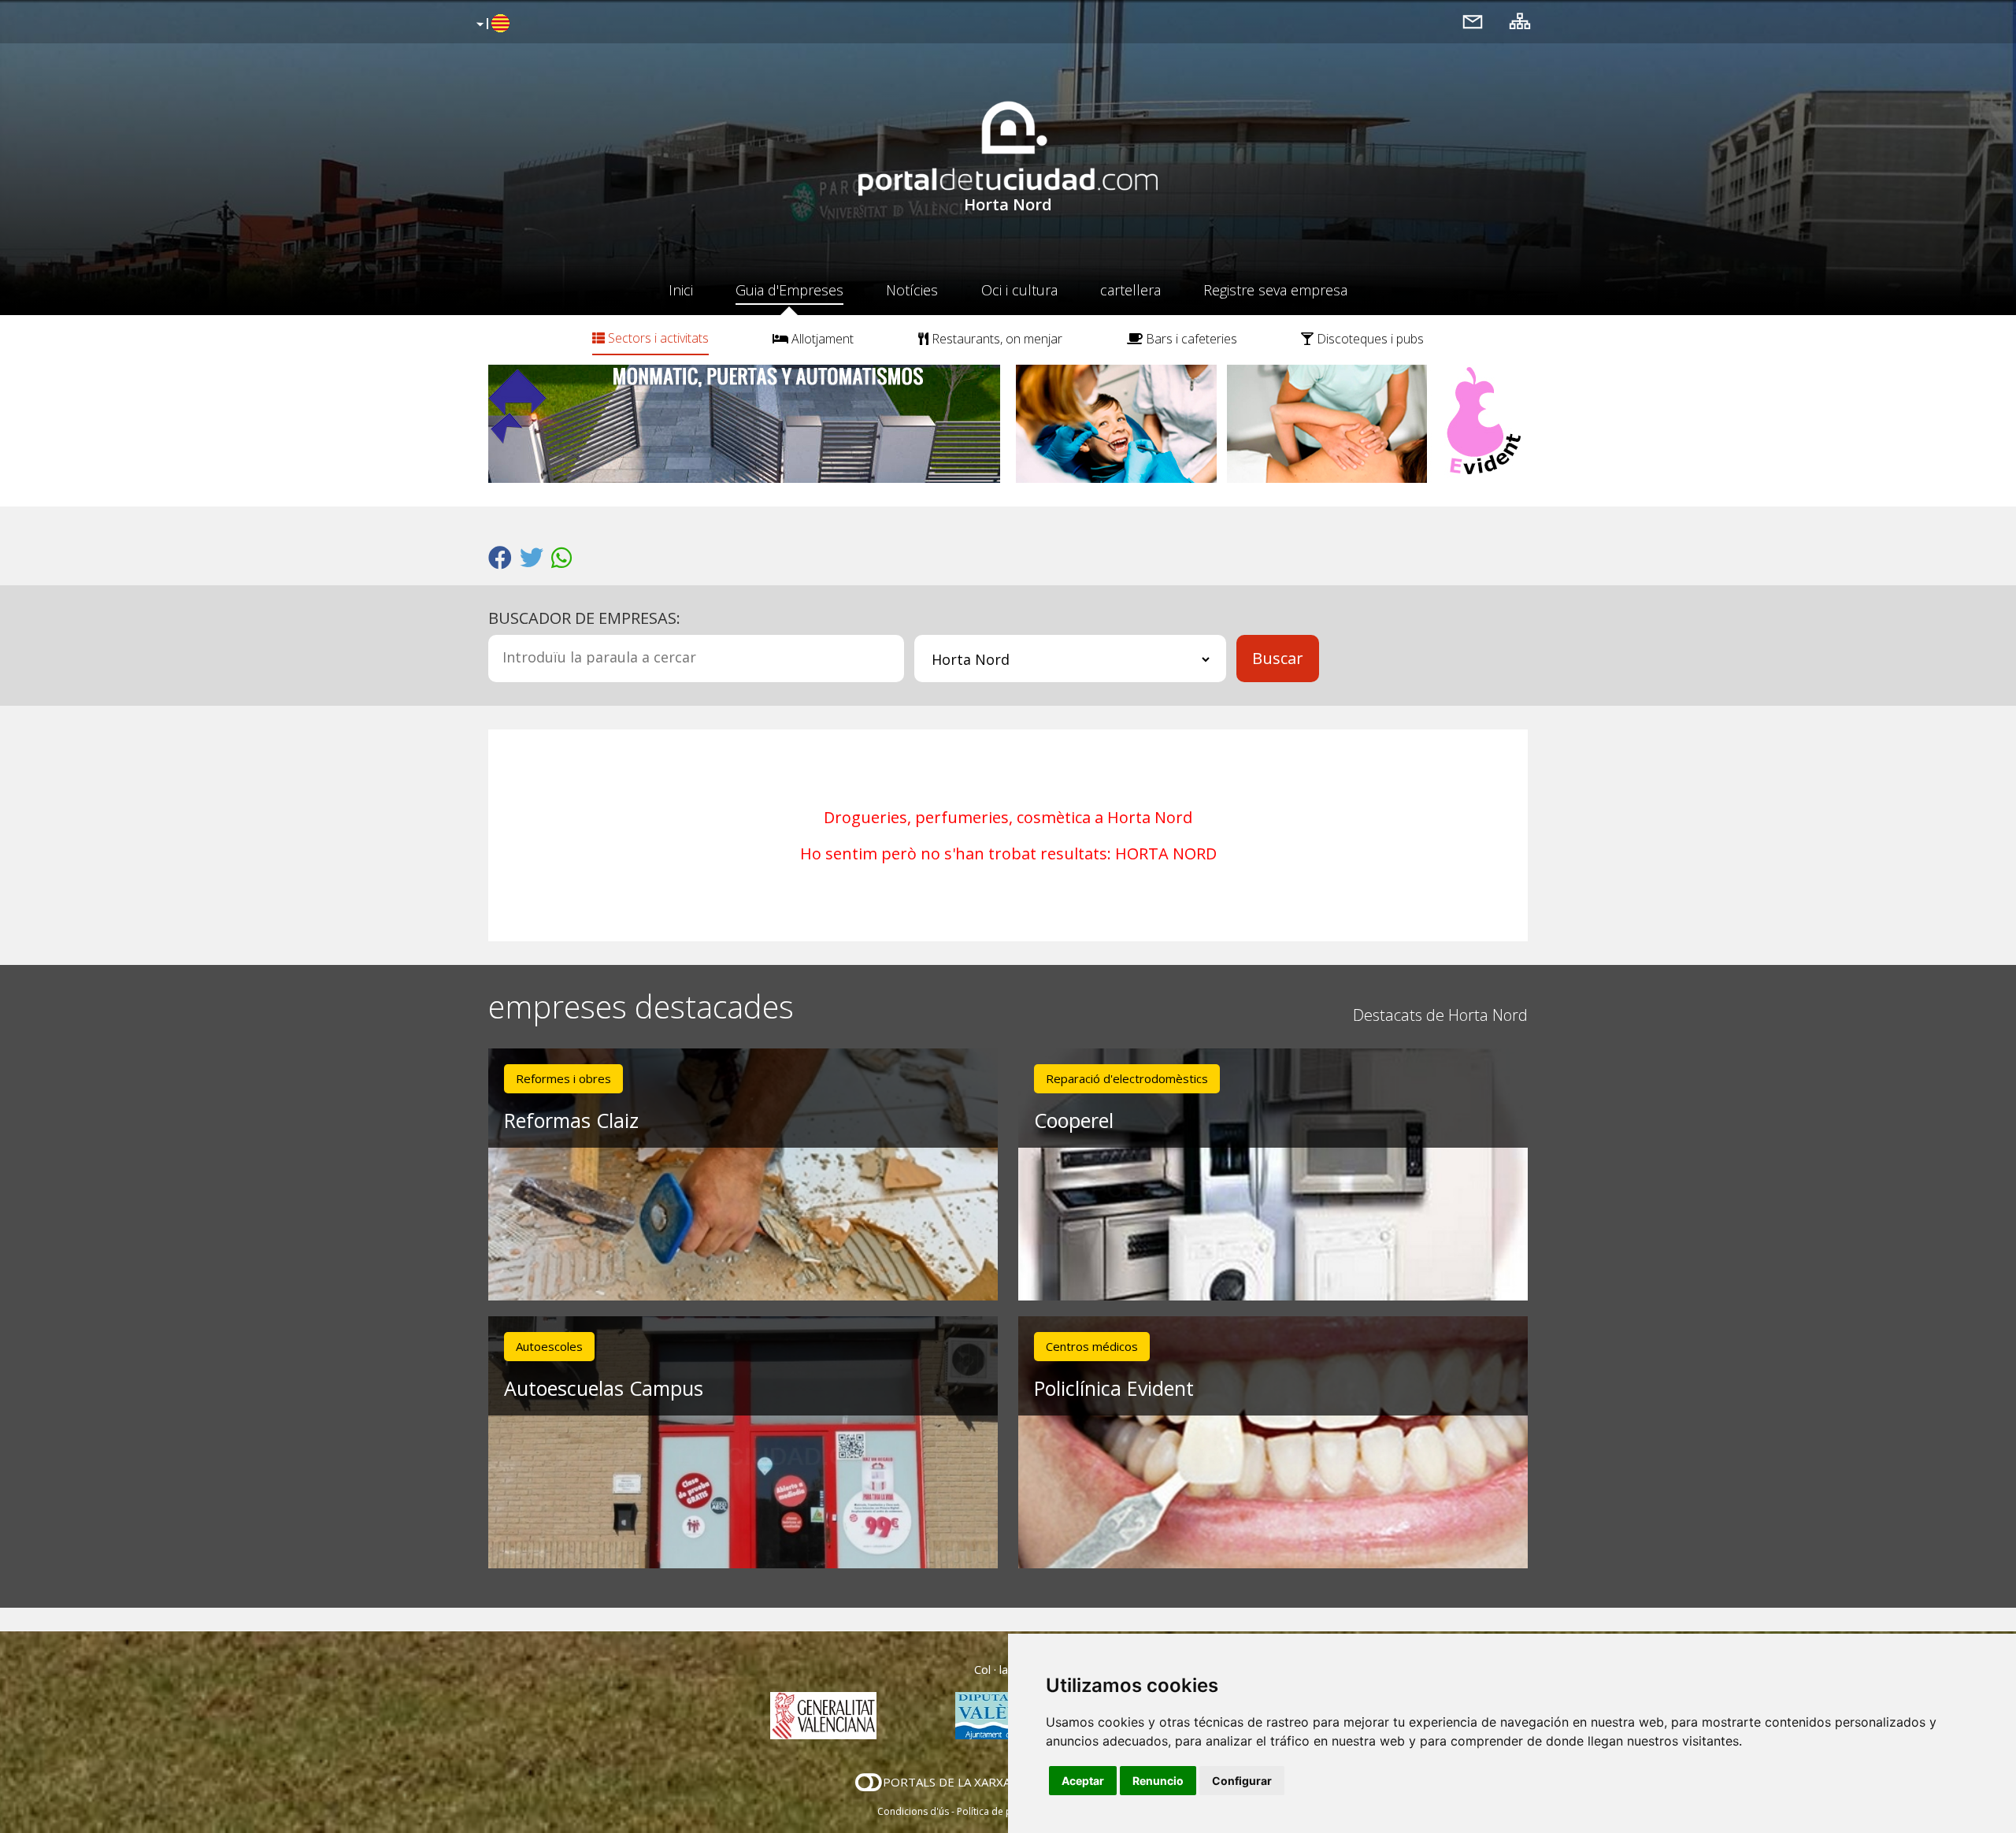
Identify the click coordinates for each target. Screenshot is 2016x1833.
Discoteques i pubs (1369, 339)
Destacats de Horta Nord (1440, 1015)
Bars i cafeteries (1190, 339)
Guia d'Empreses (789, 290)
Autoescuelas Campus (604, 1388)
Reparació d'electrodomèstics (1127, 1078)
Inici (681, 290)
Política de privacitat (1002, 1811)
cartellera (1130, 290)
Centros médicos (1092, 1346)
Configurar (1242, 1781)
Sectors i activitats (657, 338)
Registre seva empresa (1275, 290)
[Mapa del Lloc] (1520, 21)
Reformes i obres (563, 1078)
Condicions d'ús (913, 1811)
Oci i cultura (1019, 290)
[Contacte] (1473, 21)
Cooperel (1074, 1120)
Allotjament (821, 339)
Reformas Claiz (571, 1120)
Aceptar (1083, 1781)
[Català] (491, 24)
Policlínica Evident (1114, 1388)
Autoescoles (549, 1346)
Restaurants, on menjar (995, 339)
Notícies (912, 290)
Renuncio (1158, 1781)
